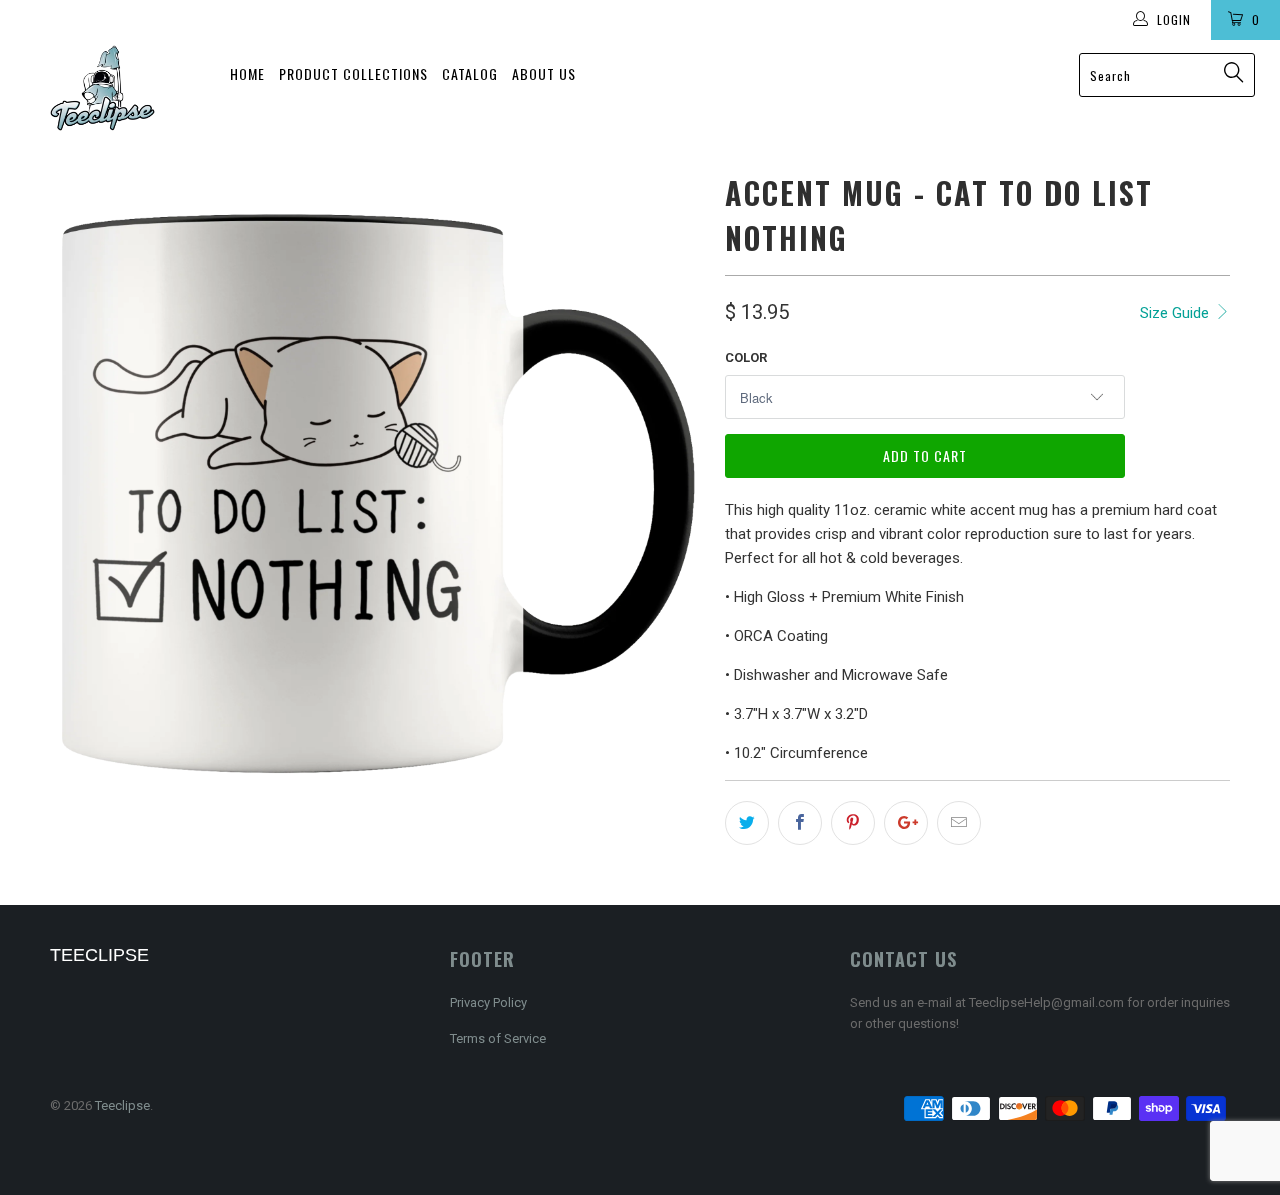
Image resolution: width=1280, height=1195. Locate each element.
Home (247, 73)
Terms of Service (498, 1038)
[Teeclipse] (102, 88)
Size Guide (1176, 313)
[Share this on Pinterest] (853, 823)
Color (746, 357)
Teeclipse (122, 1105)
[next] (670, 493)
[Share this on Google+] (906, 823)
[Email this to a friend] (959, 823)
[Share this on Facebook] (800, 823)
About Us (544, 73)
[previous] (85, 493)
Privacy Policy (488, 1002)
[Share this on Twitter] (747, 823)
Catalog (470, 73)
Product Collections (353, 73)
